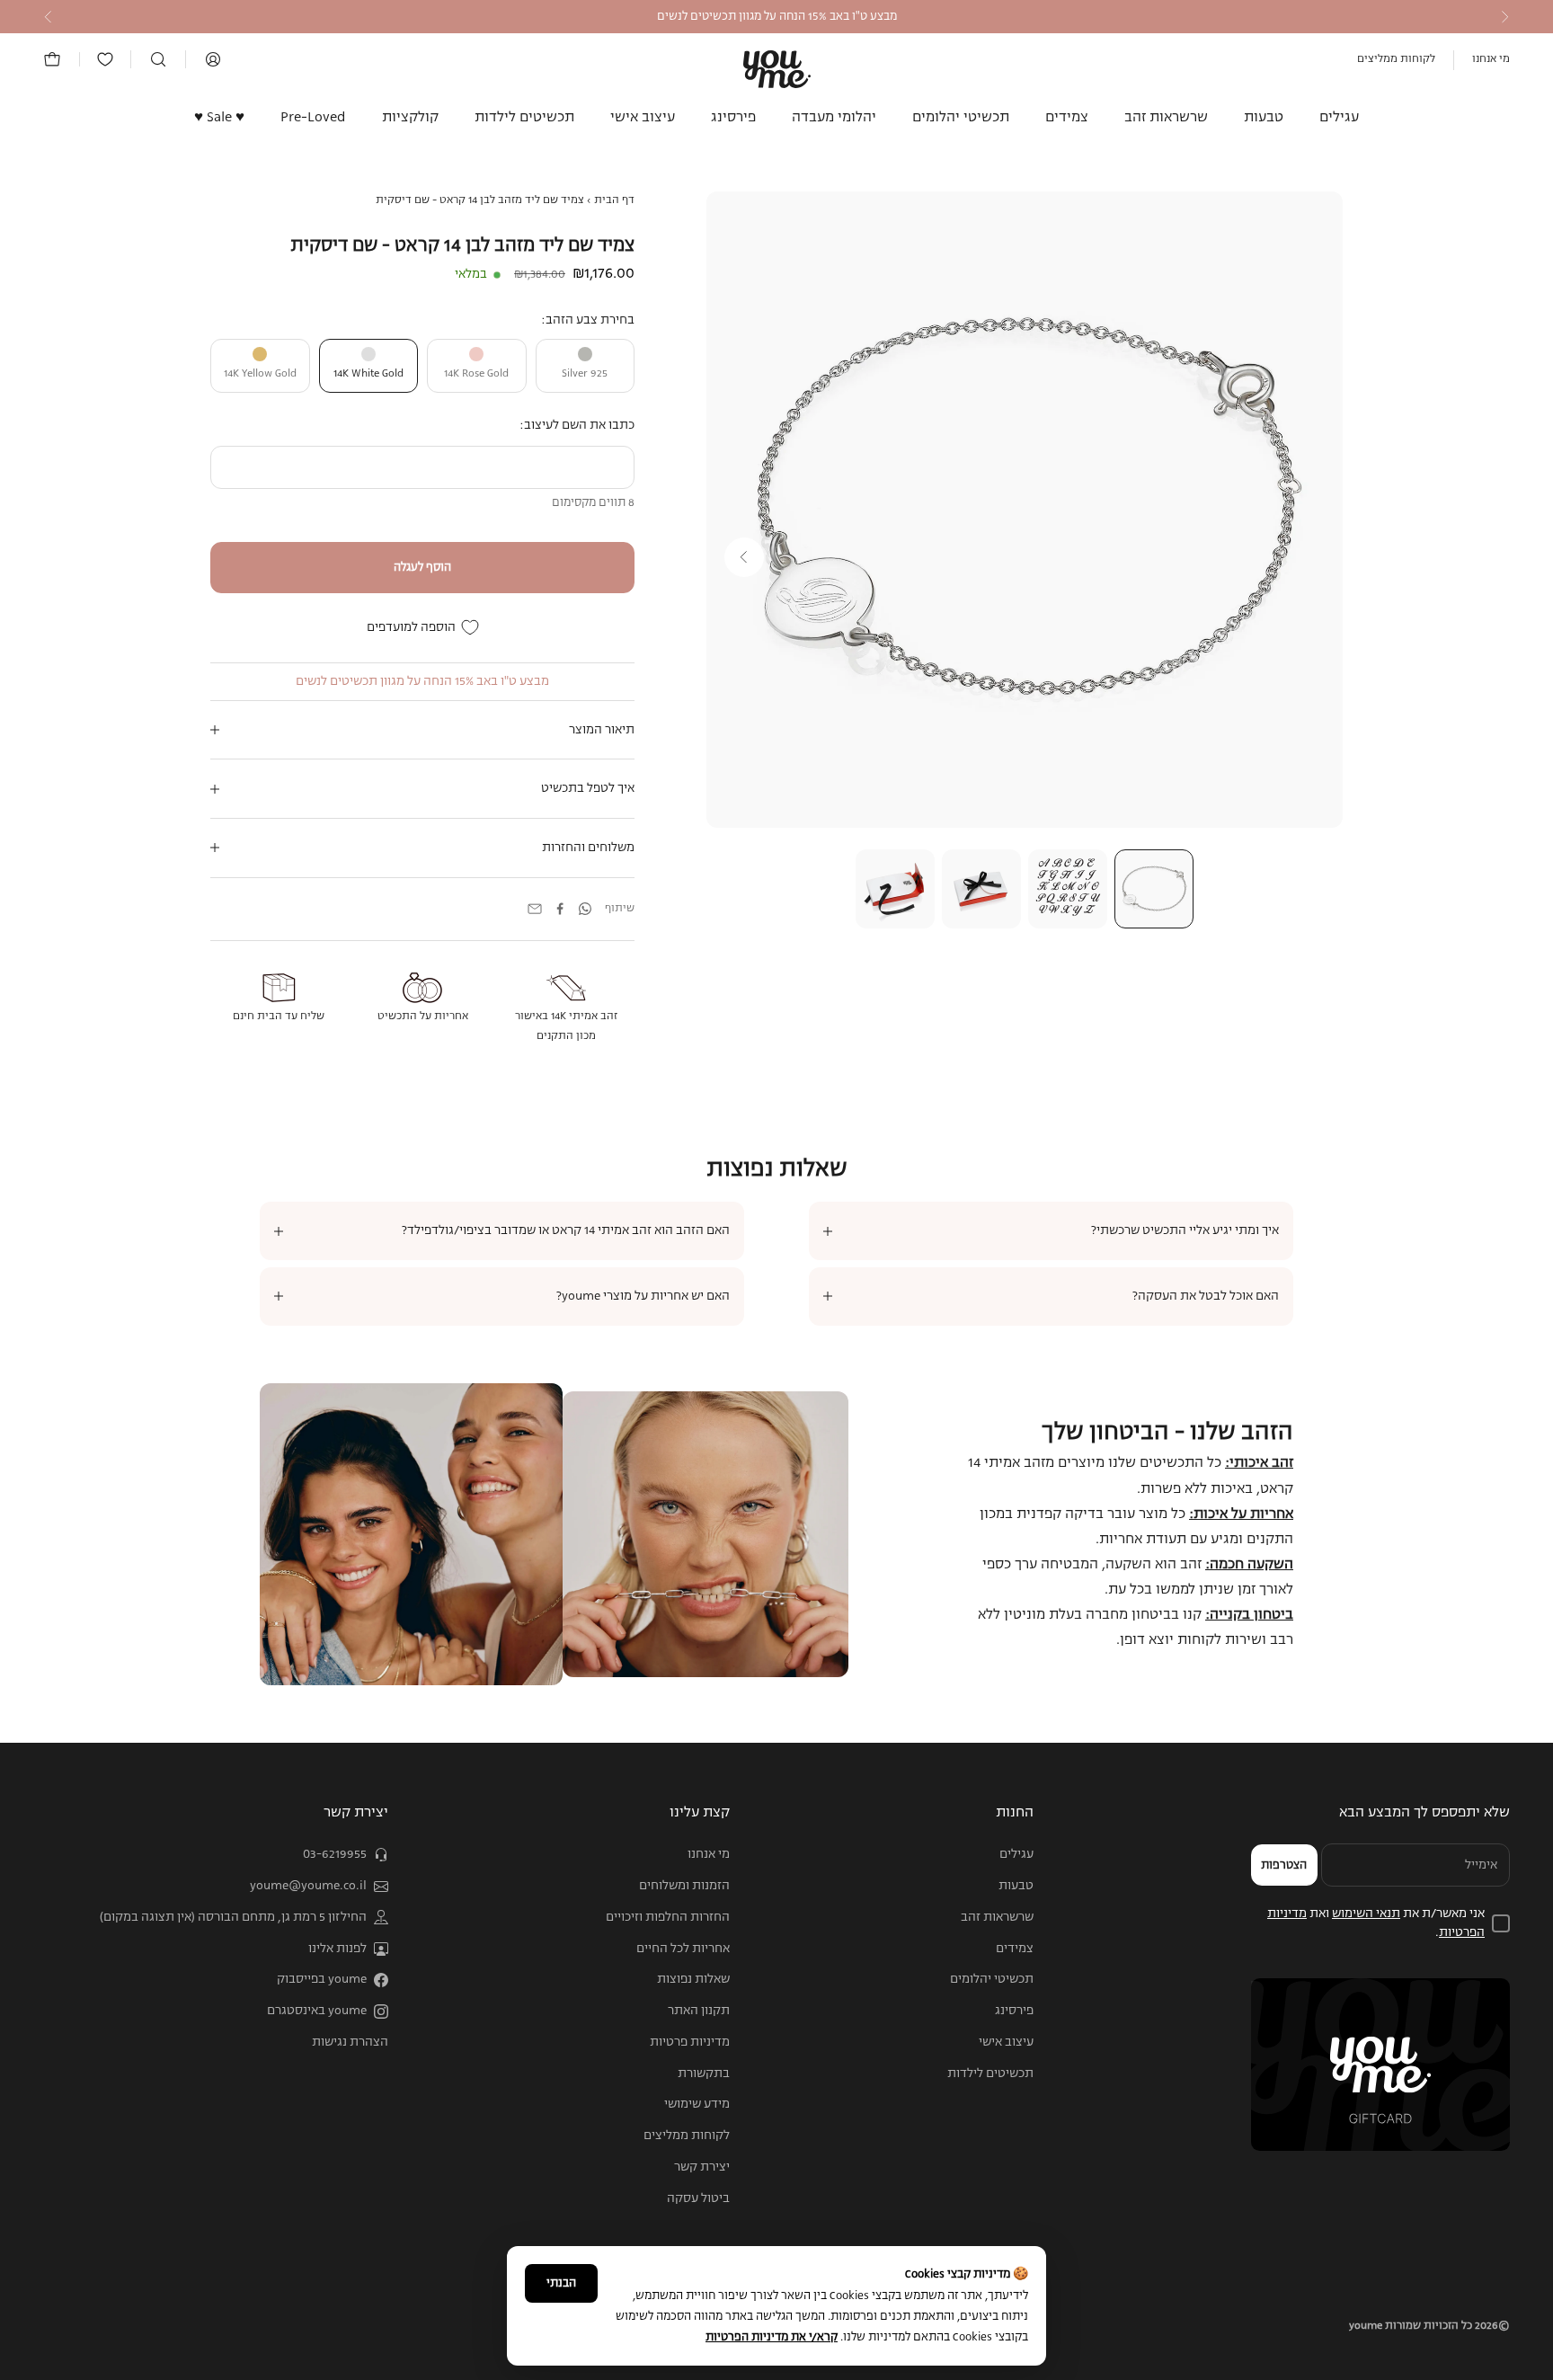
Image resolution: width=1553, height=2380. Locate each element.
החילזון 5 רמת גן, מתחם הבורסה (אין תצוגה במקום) (233, 1917)
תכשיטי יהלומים (961, 118)
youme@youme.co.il (308, 1886)
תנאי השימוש (1366, 1914)
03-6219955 (335, 1854)
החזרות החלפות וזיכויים (668, 1917)
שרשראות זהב (1166, 118)
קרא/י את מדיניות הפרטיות (772, 2337)
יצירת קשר (702, 2167)
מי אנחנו (1491, 59)
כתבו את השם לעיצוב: (577, 425)
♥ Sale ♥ (219, 118)
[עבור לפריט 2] (1068, 889)
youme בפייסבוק (322, 1979)
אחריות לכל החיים (683, 1949)
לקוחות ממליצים (1396, 59)
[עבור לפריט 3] (981, 889)
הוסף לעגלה (422, 568)
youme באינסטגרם (317, 2011)
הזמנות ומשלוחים (684, 1886)
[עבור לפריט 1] (1154, 889)
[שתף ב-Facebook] (560, 909)
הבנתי (561, 2283)
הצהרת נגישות (350, 2042)
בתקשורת (704, 2074)
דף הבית (614, 200)
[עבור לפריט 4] (895, 889)
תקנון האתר (699, 2011)
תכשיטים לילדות (524, 118)
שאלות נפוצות (693, 1979)
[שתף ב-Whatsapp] (585, 909)
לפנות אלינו (337, 1949)
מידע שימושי (697, 2104)
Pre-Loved (313, 118)
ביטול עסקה (698, 2198)
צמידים (1067, 118)
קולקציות (410, 118)
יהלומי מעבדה (834, 118)
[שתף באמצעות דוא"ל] (535, 909)
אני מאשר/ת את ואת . (1376, 1923)
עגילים (1339, 118)
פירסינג (733, 118)
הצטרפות (1284, 1865)
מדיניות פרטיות (690, 2042)
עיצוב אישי (643, 118)
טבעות (1264, 118)
